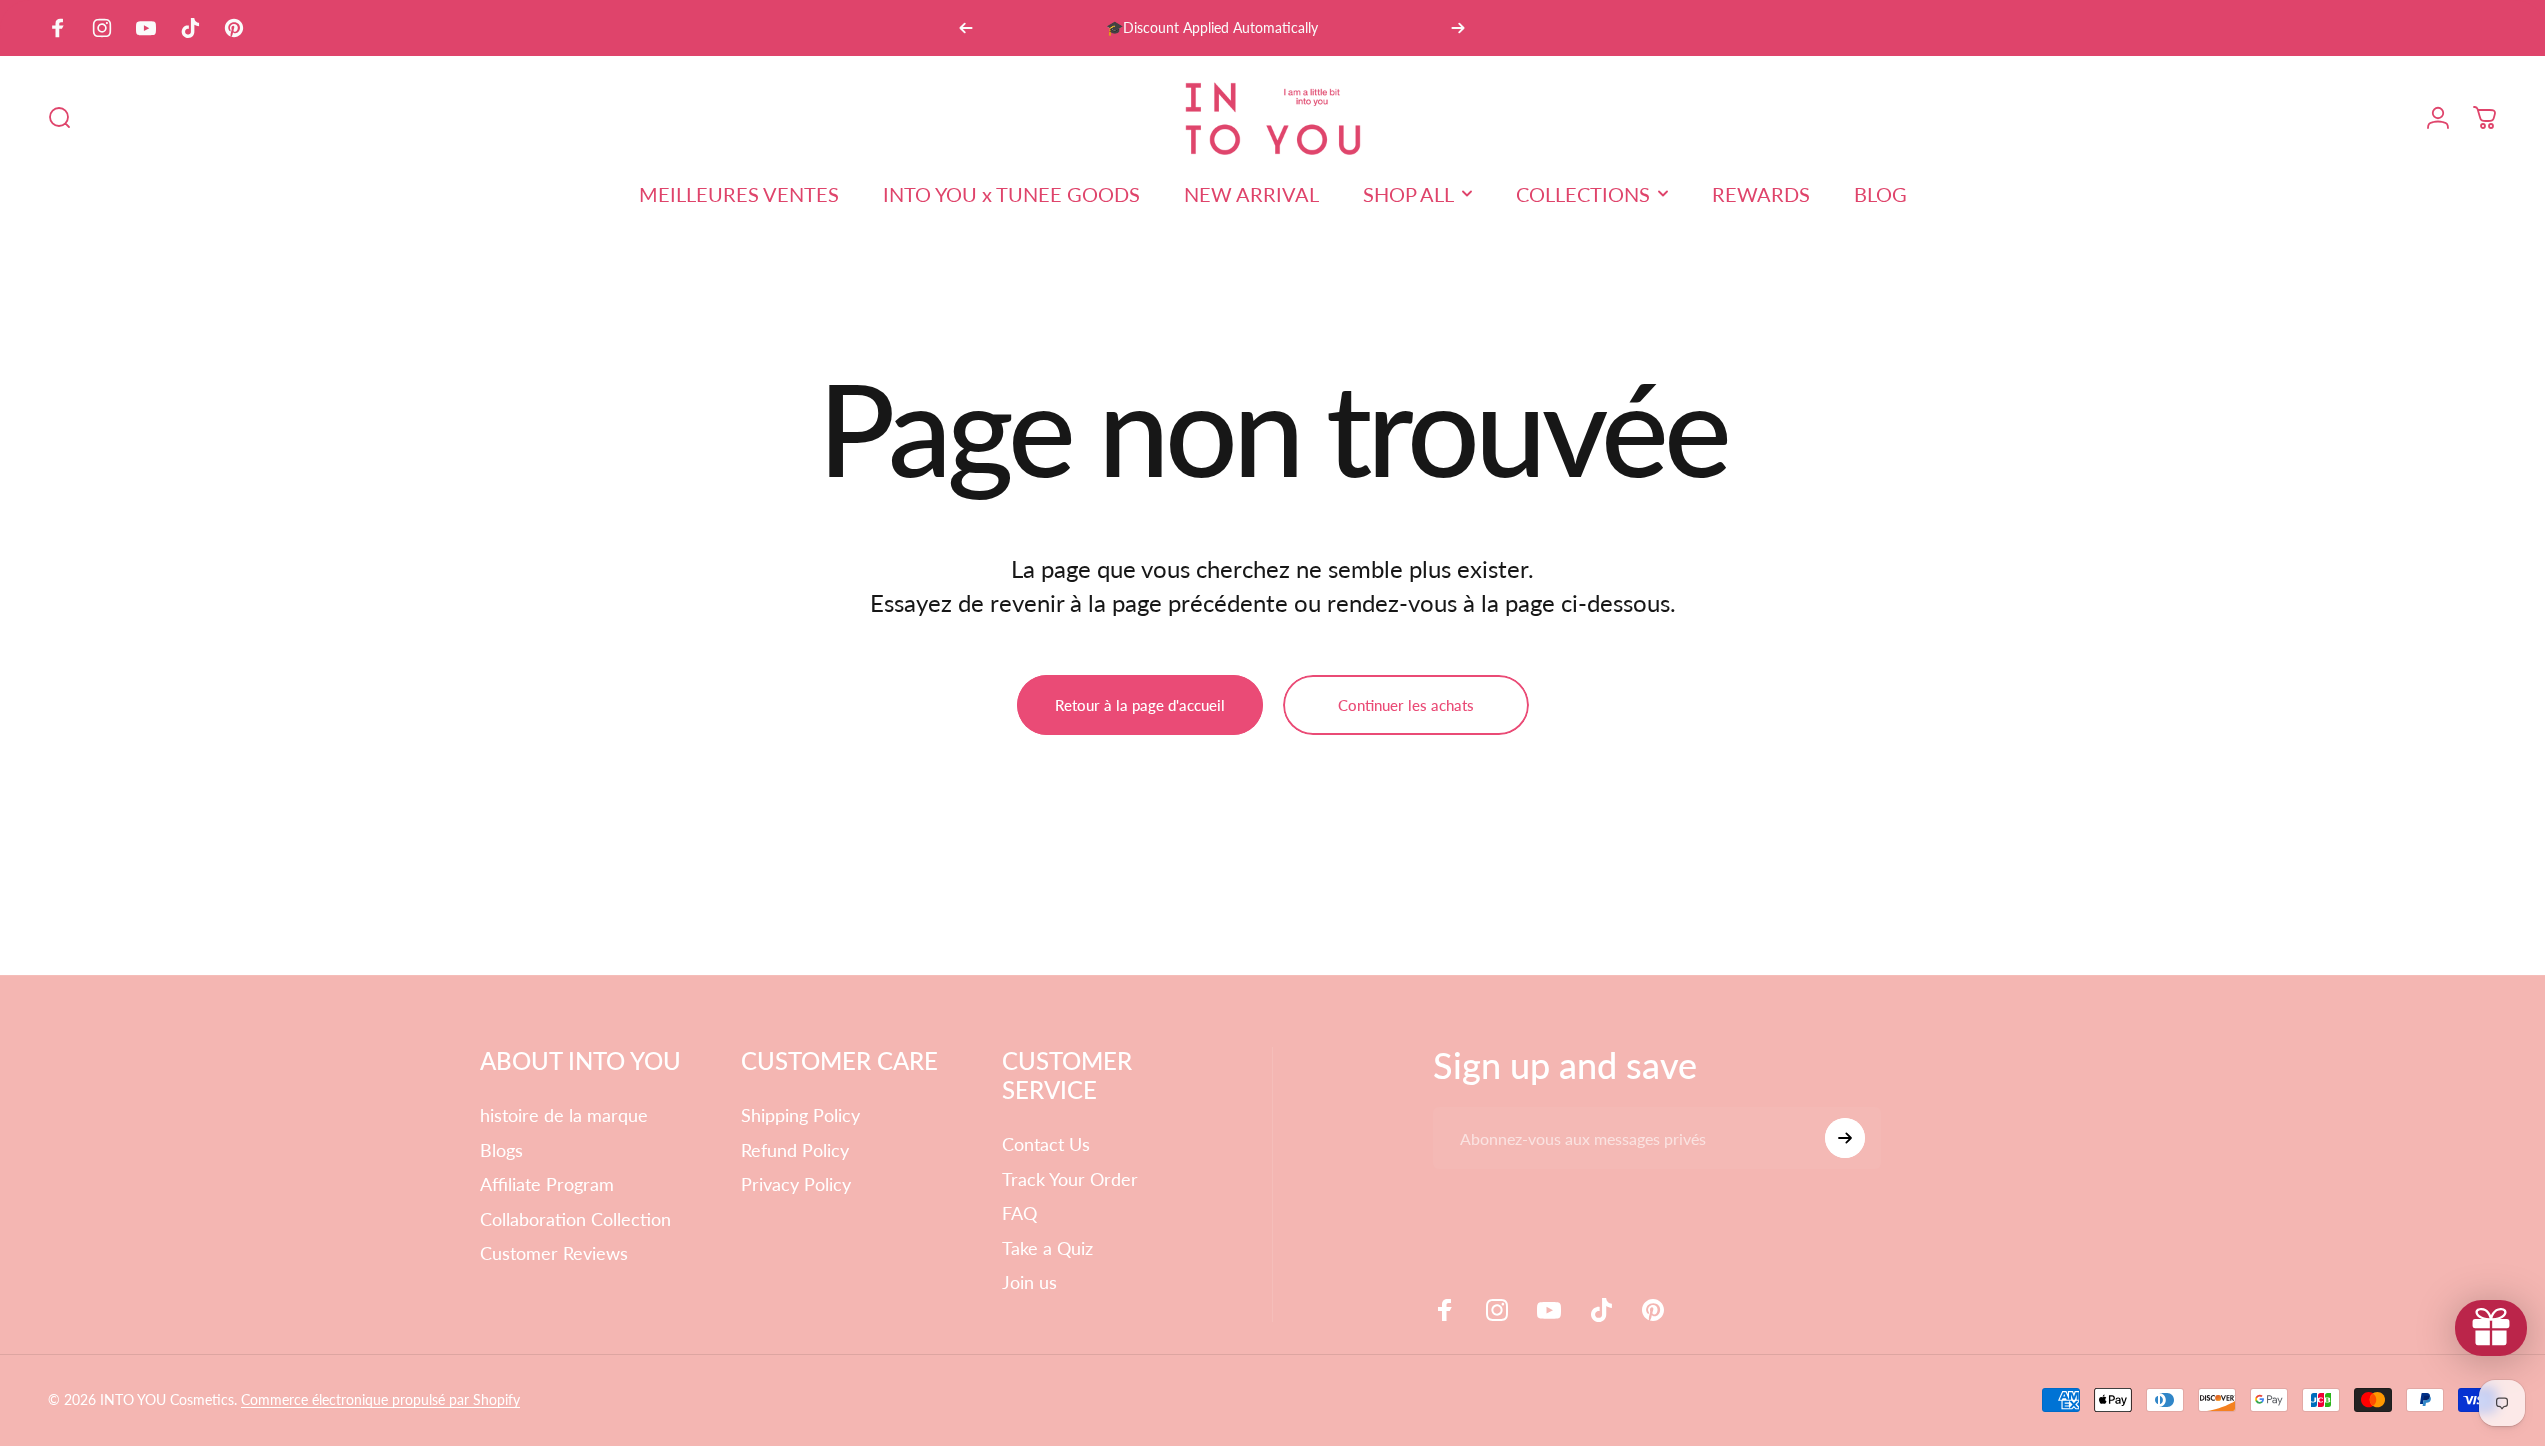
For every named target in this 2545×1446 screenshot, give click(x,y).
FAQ (1019, 1213)
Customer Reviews (554, 1253)
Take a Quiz (1047, 1248)
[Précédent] (966, 28)
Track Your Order (1070, 1179)
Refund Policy (795, 1150)
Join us (1029, 1282)
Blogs (501, 1150)
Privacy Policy (796, 1184)
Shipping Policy (800, 1115)
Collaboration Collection (575, 1219)
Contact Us (1046, 1144)
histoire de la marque (564, 1115)
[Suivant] (1458, 28)
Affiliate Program (547, 1184)
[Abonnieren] (1845, 1138)
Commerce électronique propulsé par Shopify (380, 1399)
